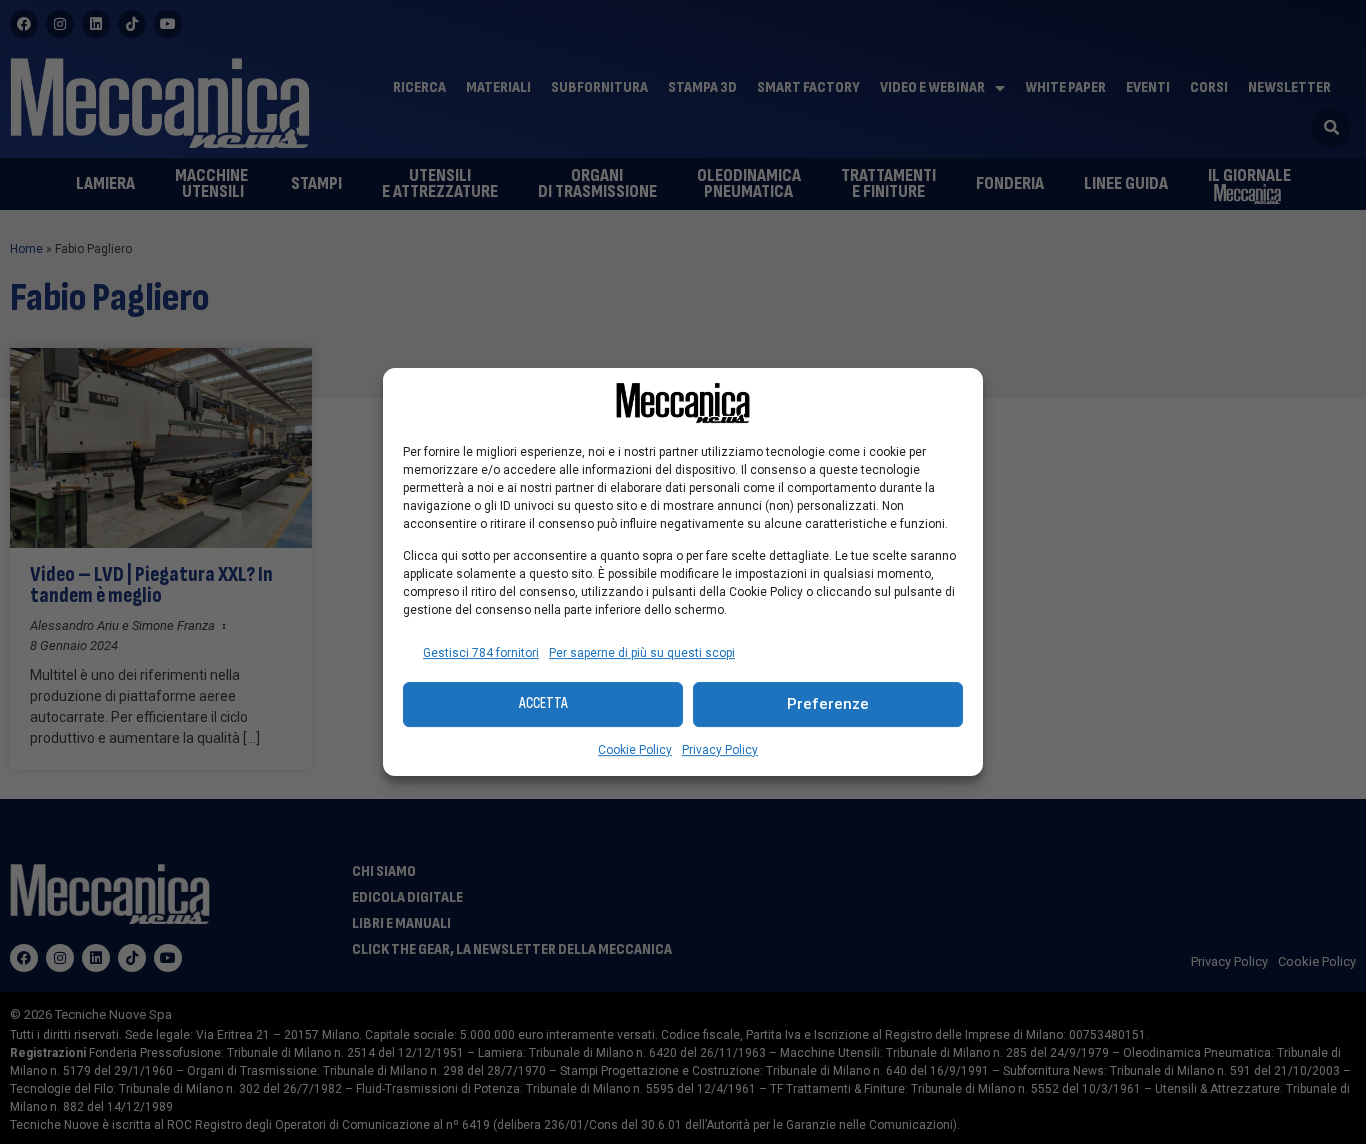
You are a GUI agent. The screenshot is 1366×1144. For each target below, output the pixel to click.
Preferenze (828, 704)
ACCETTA (543, 703)
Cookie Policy (635, 750)
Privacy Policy (720, 750)
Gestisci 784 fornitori (481, 653)
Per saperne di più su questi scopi (642, 653)
